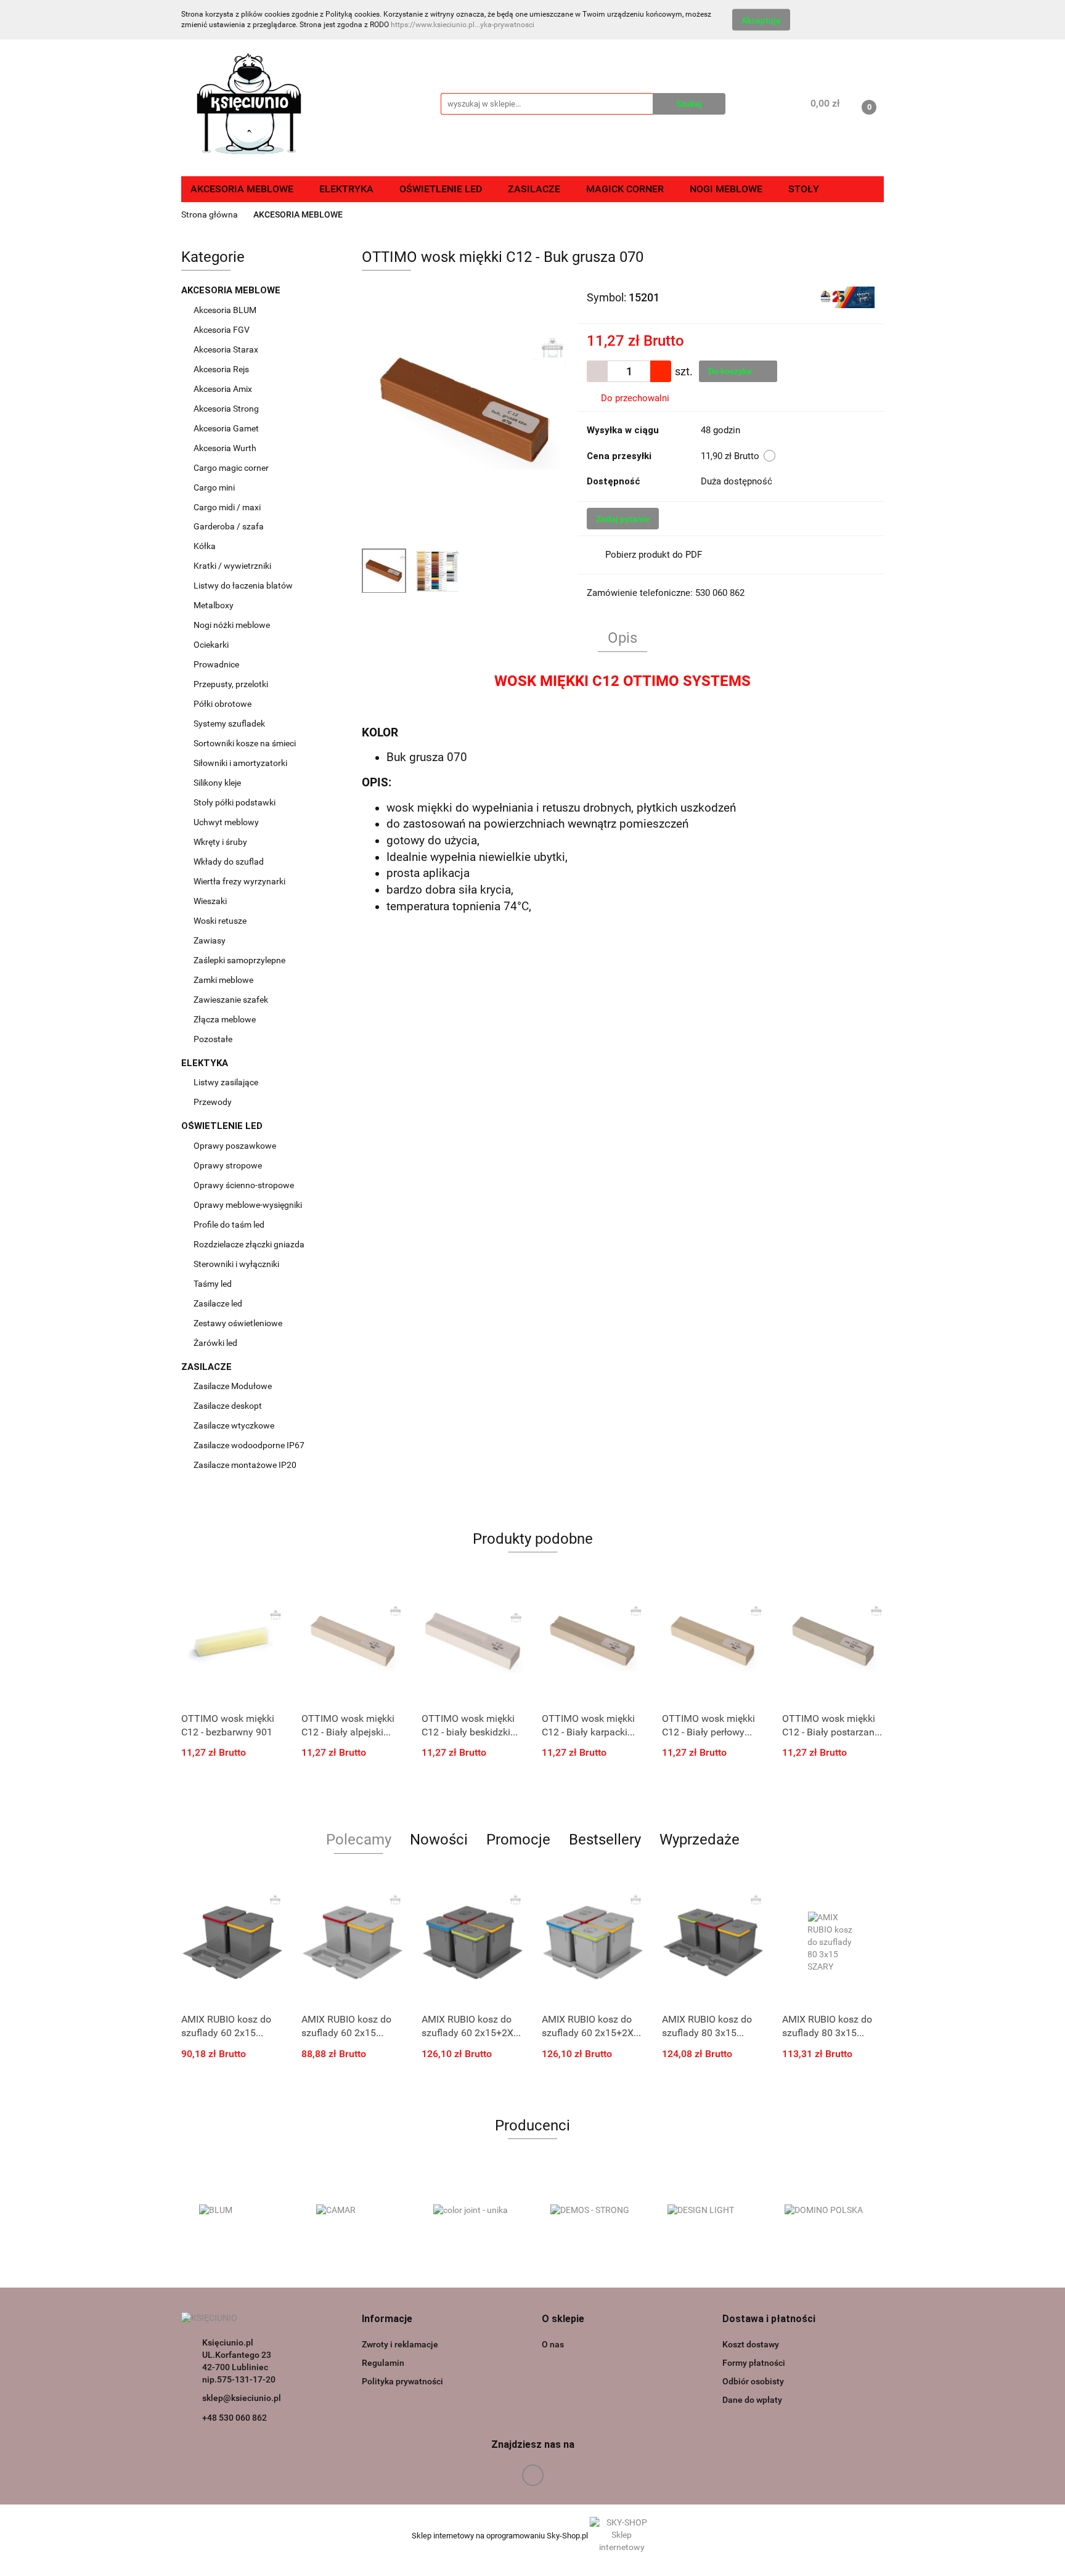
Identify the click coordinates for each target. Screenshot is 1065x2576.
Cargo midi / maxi (228, 507)
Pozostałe (213, 1039)
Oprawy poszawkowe (235, 1146)
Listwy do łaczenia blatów (243, 585)
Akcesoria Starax (227, 349)
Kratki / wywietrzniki (232, 566)
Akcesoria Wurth (226, 448)
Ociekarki (211, 645)
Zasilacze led (219, 1303)
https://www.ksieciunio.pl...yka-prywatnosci (463, 25)
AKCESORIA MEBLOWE (232, 290)
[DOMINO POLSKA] (825, 2211)
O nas (553, 2344)
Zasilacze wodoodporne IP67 (250, 1445)
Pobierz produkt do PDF (654, 555)
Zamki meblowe (223, 980)
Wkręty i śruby (221, 842)
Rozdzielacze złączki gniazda (249, 1244)
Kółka (205, 546)
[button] (387, 2319)
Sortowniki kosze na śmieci (246, 743)
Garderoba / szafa (230, 526)
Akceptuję (761, 20)
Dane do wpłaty (752, 2400)
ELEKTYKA (206, 1063)
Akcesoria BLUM (226, 310)
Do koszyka (731, 371)
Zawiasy (210, 940)
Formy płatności (754, 2363)
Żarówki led (215, 1343)
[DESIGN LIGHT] (708, 2211)
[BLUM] (240, 2211)
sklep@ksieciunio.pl (242, 2398)
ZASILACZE (208, 1367)
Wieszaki (210, 901)
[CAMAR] (357, 2211)
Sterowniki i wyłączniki (236, 1264)
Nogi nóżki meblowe (233, 625)
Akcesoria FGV (222, 330)
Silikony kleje (217, 783)
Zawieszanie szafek (231, 1000)
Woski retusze (221, 921)
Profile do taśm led (229, 1225)
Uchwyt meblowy (227, 822)
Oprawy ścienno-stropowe (244, 1185)
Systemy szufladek (230, 723)
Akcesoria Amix (224, 389)
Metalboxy (214, 605)
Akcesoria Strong (227, 409)
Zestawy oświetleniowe (238, 1323)
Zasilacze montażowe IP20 (246, 1465)
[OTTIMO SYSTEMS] (847, 296)
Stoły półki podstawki (235, 802)
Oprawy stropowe (228, 1165)
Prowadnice (217, 664)
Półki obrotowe (223, 704)
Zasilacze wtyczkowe (235, 1425)
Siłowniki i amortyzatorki (240, 763)
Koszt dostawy (751, 2344)
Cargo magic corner (232, 468)
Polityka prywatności (402, 2381)
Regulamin (383, 2363)
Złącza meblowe (225, 1019)
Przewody (213, 1102)
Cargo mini (215, 487)
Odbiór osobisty (753, 2381)
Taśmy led (214, 1284)
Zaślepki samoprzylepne (239, 960)
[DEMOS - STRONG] (591, 2211)
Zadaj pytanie (623, 519)
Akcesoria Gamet (227, 428)
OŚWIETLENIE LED (223, 1126)
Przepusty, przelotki (231, 684)
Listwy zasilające (226, 1082)
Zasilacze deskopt (229, 1406)
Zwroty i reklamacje (400, 2344)
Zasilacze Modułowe (234, 1386)
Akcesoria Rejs (222, 369)
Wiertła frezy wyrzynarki (240, 881)
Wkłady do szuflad (230, 862)
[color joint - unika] (474, 2211)
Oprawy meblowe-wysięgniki (248, 1205)
